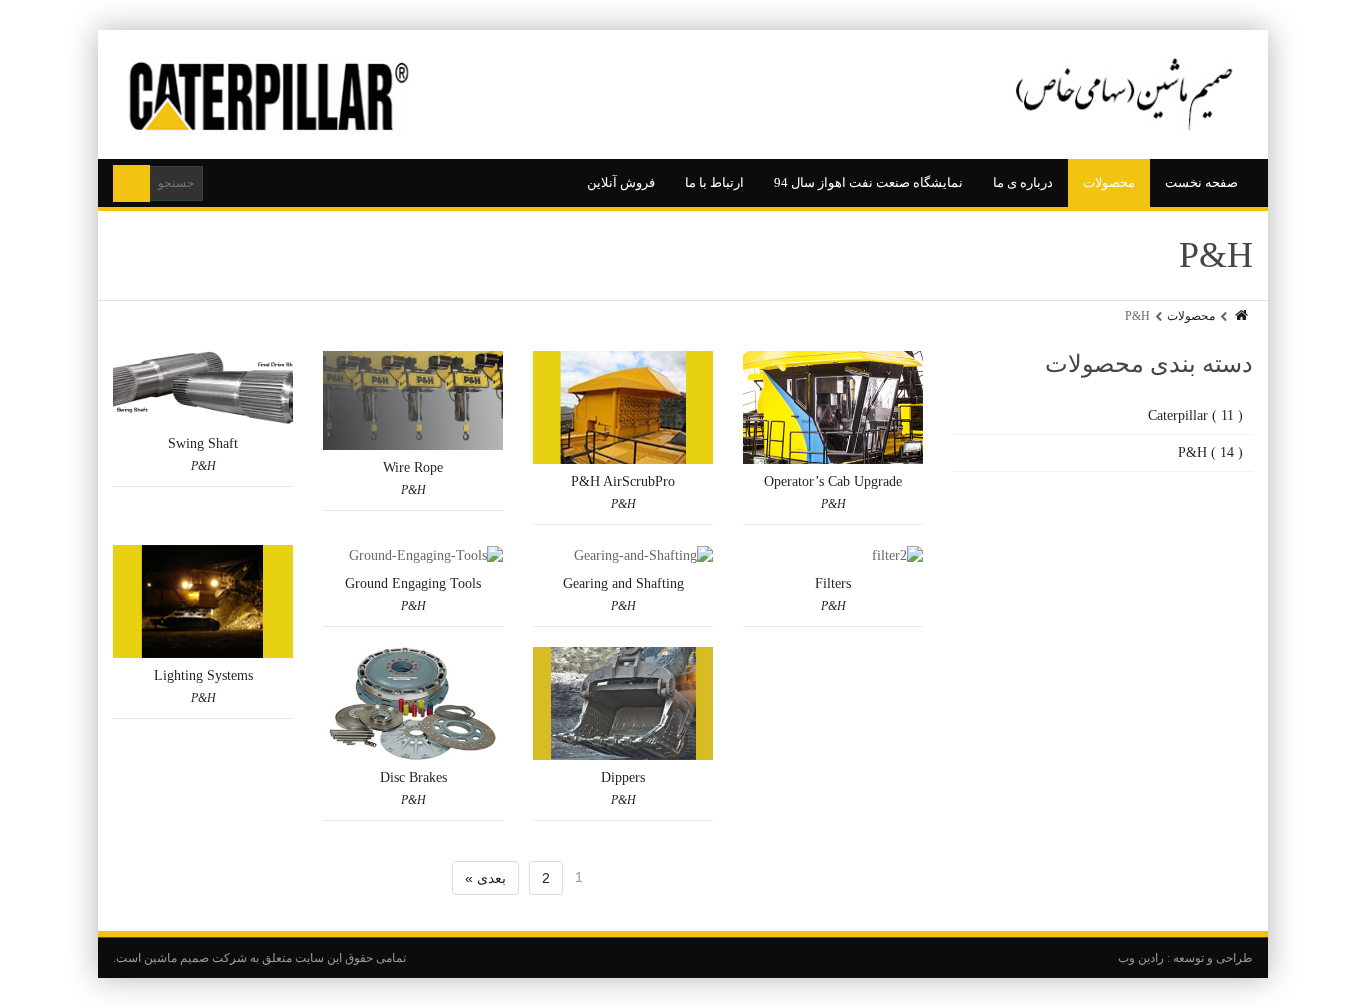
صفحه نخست (1201, 182)
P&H (203, 466)
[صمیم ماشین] (683, 94)
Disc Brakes (413, 777)
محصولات (1109, 182)
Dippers (623, 777)
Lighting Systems (203, 675)
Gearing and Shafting (623, 583)
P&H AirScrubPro (623, 481)
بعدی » (485, 878)
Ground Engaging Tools (413, 583)
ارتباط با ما (714, 182)
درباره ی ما (1023, 182)
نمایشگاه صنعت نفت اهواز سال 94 (868, 182)
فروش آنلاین (621, 182)
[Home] (1240, 316)
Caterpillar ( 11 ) (1195, 415)
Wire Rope (413, 467)
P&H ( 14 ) (1210, 452)
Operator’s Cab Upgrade (833, 481)
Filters (833, 583)
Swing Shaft (203, 443)
